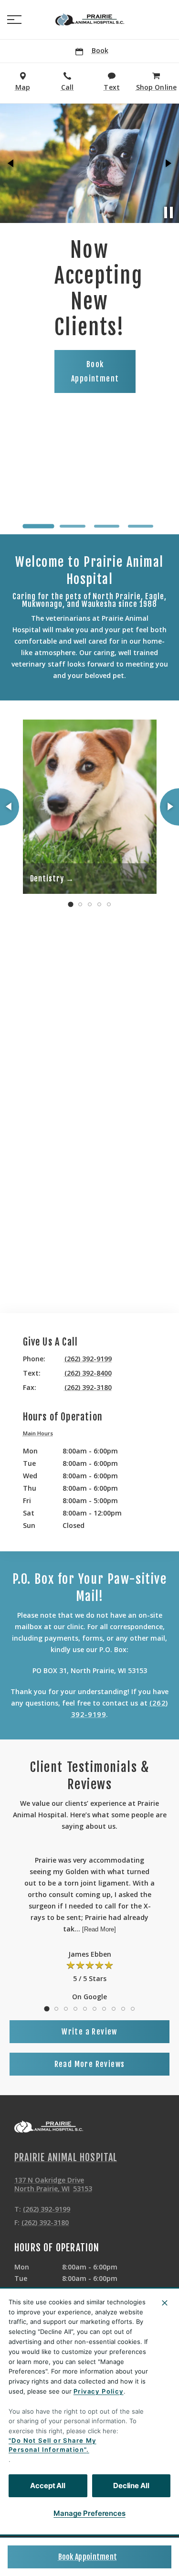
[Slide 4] (141, 526)
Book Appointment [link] (88, 2557)
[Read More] (99, 1929)
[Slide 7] (104, 2009)
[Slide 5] (109, 904)
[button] (14, 20)
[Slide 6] (95, 2009)
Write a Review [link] (89, 2032)
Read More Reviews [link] (90, 2064)
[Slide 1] (38, 526)
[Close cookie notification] (165, 2303)
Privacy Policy (99, 2391)
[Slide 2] (72, 526)
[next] (168, 163)
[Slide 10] (133, 2009)
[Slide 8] (114, 2009)
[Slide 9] (123, 2009)
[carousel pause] (168, 212)
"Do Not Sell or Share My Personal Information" (53, 2445)
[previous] (11, 163)
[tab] (41, 1434)
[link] (90, 20)
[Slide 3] (107, 526)
